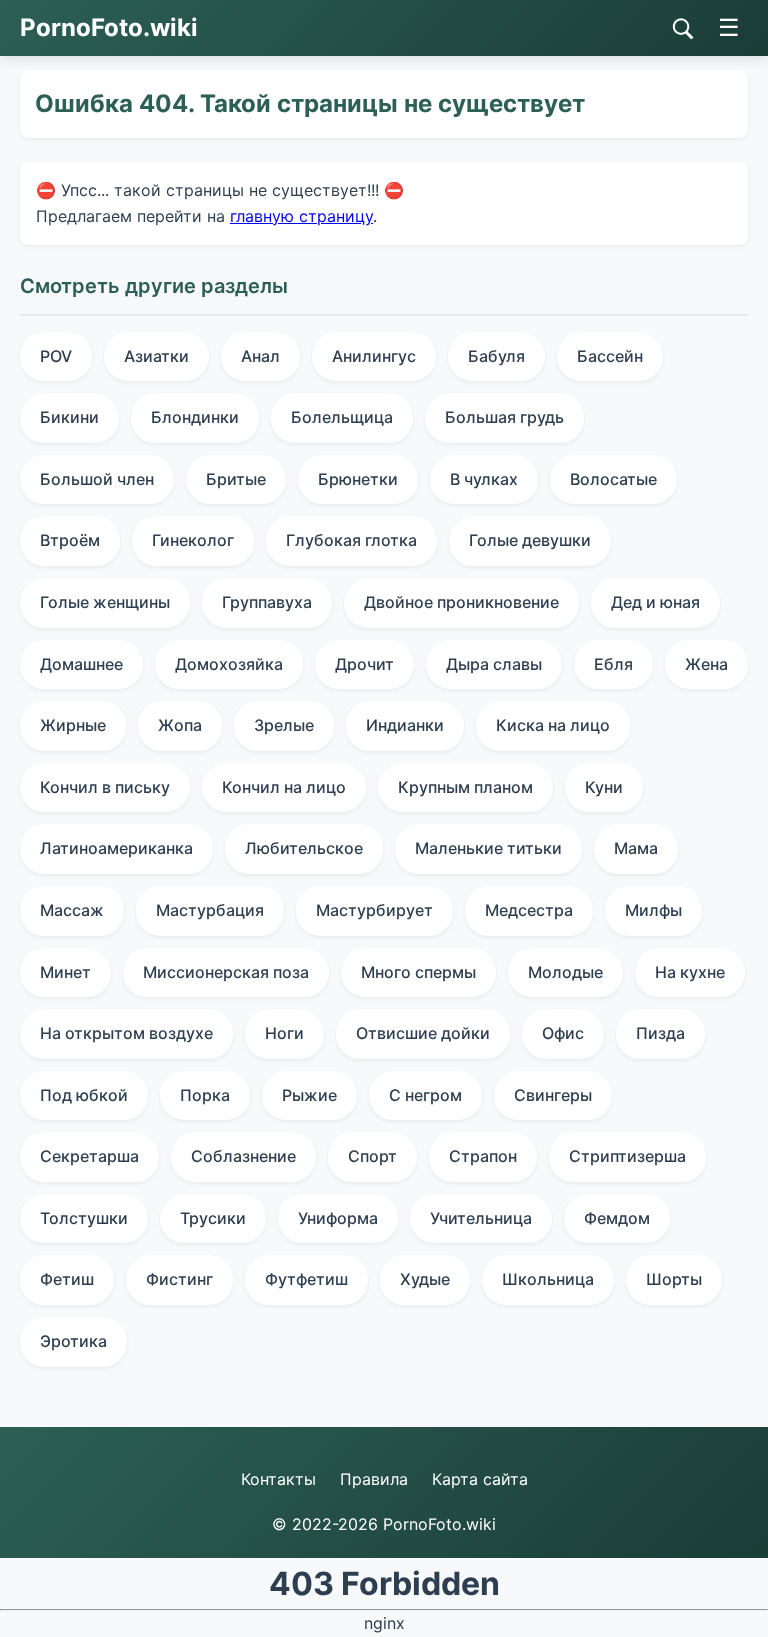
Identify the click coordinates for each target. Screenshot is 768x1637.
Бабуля (496, 356)
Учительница (481, 1218)
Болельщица (342, 417)
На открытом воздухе (126, 1033)
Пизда (660, 1033)
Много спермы (418, 972)
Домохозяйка (229, 664)
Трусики (213, 1218)
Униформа (338, 1218)
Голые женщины (105, 602)
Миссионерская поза (226, 972)
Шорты (674, 1279)
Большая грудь (504, 417)
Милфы (653, 910)
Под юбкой (84, 1095)
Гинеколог (193, 540)
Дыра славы (494, 664)
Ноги (284, 1033)
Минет (65, 972)
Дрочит (364, 664)
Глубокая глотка (351, 540)
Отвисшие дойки (423, 1033)
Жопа (180, 725)
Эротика (73, 1341)
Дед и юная (655, 602)
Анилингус (374, 356)
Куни (604, 787)
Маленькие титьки (488, 848)
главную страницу (301, 216)
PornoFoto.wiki (109, 27)
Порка (205, 1095)
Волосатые (613, 479)
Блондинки (195, 417)
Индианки (405, 725)
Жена (706, 664)
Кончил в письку (105, 787)
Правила (374, 1479)
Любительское (304, 848)
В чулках (484, 479)
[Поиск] (683, 29)
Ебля (613, 664)
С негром (425, 1095)
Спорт (372, 1156)
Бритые (236, 479)
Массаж (72, 910)
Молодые (565, 972)
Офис (563, 1033)
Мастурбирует (374, 910)
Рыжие (309, 1095)
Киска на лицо (553, 725)
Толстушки (84, 1218)
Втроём (70, 540)
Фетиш (67, 1279)
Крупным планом (465, 787)
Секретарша (89, 1156)
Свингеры (553, 1095)
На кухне (690, 972)
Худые (425, 1279)
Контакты (278, 1479)
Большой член (97, 479)
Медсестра (529, 910)
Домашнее (81, 664)
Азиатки (156, 356)
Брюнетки (358, 479)
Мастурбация (210, 910)
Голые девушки (530, 540)
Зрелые (284, 725)
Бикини (69, 417)
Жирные (73, 725)
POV (56, 356)
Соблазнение (243, 1156)
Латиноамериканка (116, 848)
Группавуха (267, 602)
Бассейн (610, 356)
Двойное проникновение (461, 602)
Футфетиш (306, 1279)
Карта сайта (480, 1479)
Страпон (483, 1156)
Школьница (548, 1279)
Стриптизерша (627, 1156)
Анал (260, 356)
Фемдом (617, 1218)
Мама (636, 848)
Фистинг (179, 1279)
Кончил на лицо (284, 787)
